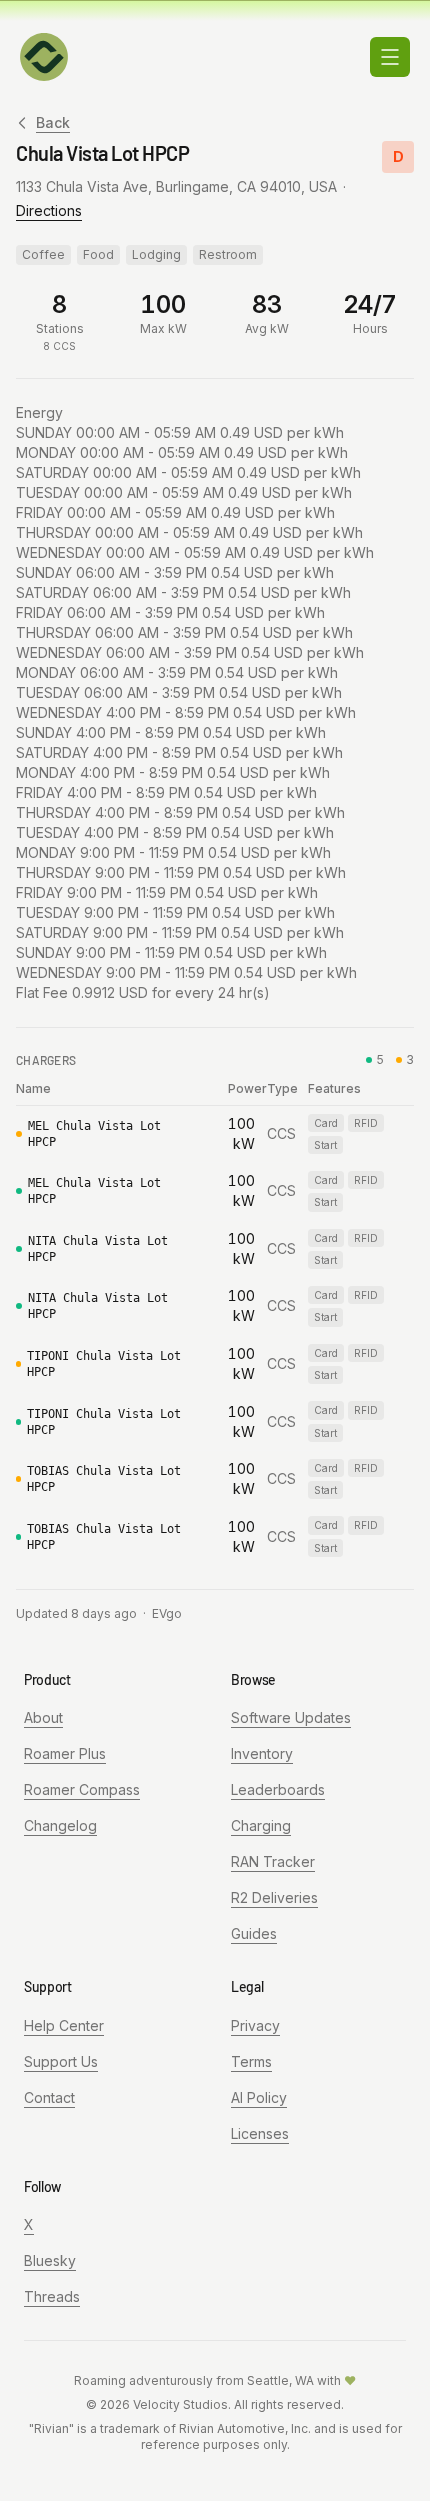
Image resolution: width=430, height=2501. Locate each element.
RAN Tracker (273, 1861)
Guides (254, 1933)
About (43, 1717)
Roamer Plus (65, 1753)
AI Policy (259, 2097)
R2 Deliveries (274, 1897)
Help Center (64, 2025)
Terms (251, 2061)
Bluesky (50, 2260)
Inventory (262, 1753)
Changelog (60, 1825)
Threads (52, 2296)
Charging (261, 1825)
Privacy (255, 2025)
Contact (49, 2097)
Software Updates (291, 1717)
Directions (49, 210)
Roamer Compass (82, 1789)
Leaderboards (278, 1789)
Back (53, 122)
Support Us (61, 2061)
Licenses (260, 2133)
